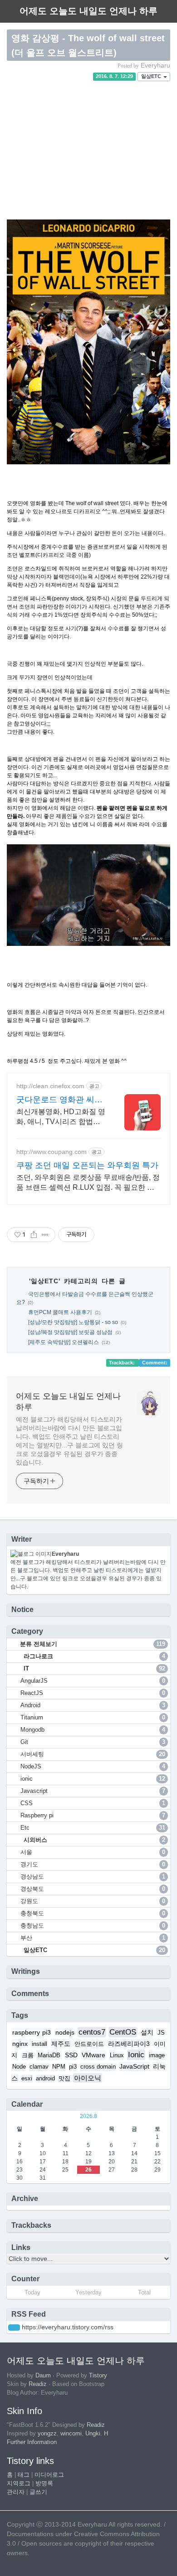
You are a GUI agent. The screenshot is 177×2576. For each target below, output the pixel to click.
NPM (59, 2067)
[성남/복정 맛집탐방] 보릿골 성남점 (70, 1332)
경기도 (93, 1864)
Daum (43, 2376)
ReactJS (93, 1693)
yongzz (47, 2434)
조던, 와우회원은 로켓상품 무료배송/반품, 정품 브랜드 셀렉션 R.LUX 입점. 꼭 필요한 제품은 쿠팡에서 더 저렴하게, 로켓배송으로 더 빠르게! (88, 1183)
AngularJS (93, 1681)
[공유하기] (34, 1235)
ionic (93, 1779)
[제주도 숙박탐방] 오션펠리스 (64, 1342)
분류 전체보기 (92, 1644)
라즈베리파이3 (129, 2044)
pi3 (73, 2067)
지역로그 (19, 2483)
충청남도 (93, 1926)
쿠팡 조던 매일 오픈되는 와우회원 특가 (87, 1165)
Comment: (155, 1363)
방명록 (44, 2483)
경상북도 (93, 1889)
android (45, 2079)
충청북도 (93, 1913)
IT (93, 1668)
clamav (39, 2067)
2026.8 (88, 2116)
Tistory (98, 2376)
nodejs (65, 2032)
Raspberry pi (93, 1815)
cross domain (98, 2067)
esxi (27, 2079)
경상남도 (93, 1877)
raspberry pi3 (32, 2032)
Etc (93, 1828)
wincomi (71, 2434)
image (157, 2055)
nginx (20, 2044)
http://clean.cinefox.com (50, 1086)
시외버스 (93, 1840)
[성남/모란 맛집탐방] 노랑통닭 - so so (73, 1322)
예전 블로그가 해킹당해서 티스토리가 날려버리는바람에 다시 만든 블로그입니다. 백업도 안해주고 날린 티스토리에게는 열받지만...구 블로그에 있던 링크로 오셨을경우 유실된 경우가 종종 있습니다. (69, 1441)
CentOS (123, 2032)
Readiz (38, 2384)
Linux (117, 2055)
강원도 (93, 1901)
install (39, 2044)
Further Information (32, 2442)
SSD (71, 2055)
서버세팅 (93, 1754)
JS (161, 2033)
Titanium (93, 1717)
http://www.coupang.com (52, 1152)
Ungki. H (97, 2434)
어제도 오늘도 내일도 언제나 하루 (68, 1402)
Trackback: (123, 1363)
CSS (93, 1803)
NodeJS (93, 1766)
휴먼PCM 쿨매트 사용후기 (60, 1312)
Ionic (136, 2055)
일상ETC (152, 77)
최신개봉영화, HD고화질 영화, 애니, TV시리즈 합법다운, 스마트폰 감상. (61, 1117)
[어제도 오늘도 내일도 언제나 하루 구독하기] (14, 2328)
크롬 (28, 2055)
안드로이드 (89, 2044)
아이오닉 (88, 2078)
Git (93, 1742)
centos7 (92, 2032)
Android (93, 1705)
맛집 (64, 2079)
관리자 (16, 2492)
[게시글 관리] (45, 1235)
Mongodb (93, 1730)
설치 (147, 2032)
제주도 (61, 2044)
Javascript (93, 1791)
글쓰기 (38, 2492)
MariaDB (49, 2055)
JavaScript (134, 2066)
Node (19, 2067)
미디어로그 (49, 2475)
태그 (24, 2475)
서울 (93, 1852)
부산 (93, 1938)
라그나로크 (93, 1656)
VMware (93, 2055)
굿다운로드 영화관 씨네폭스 (59, 1100)
